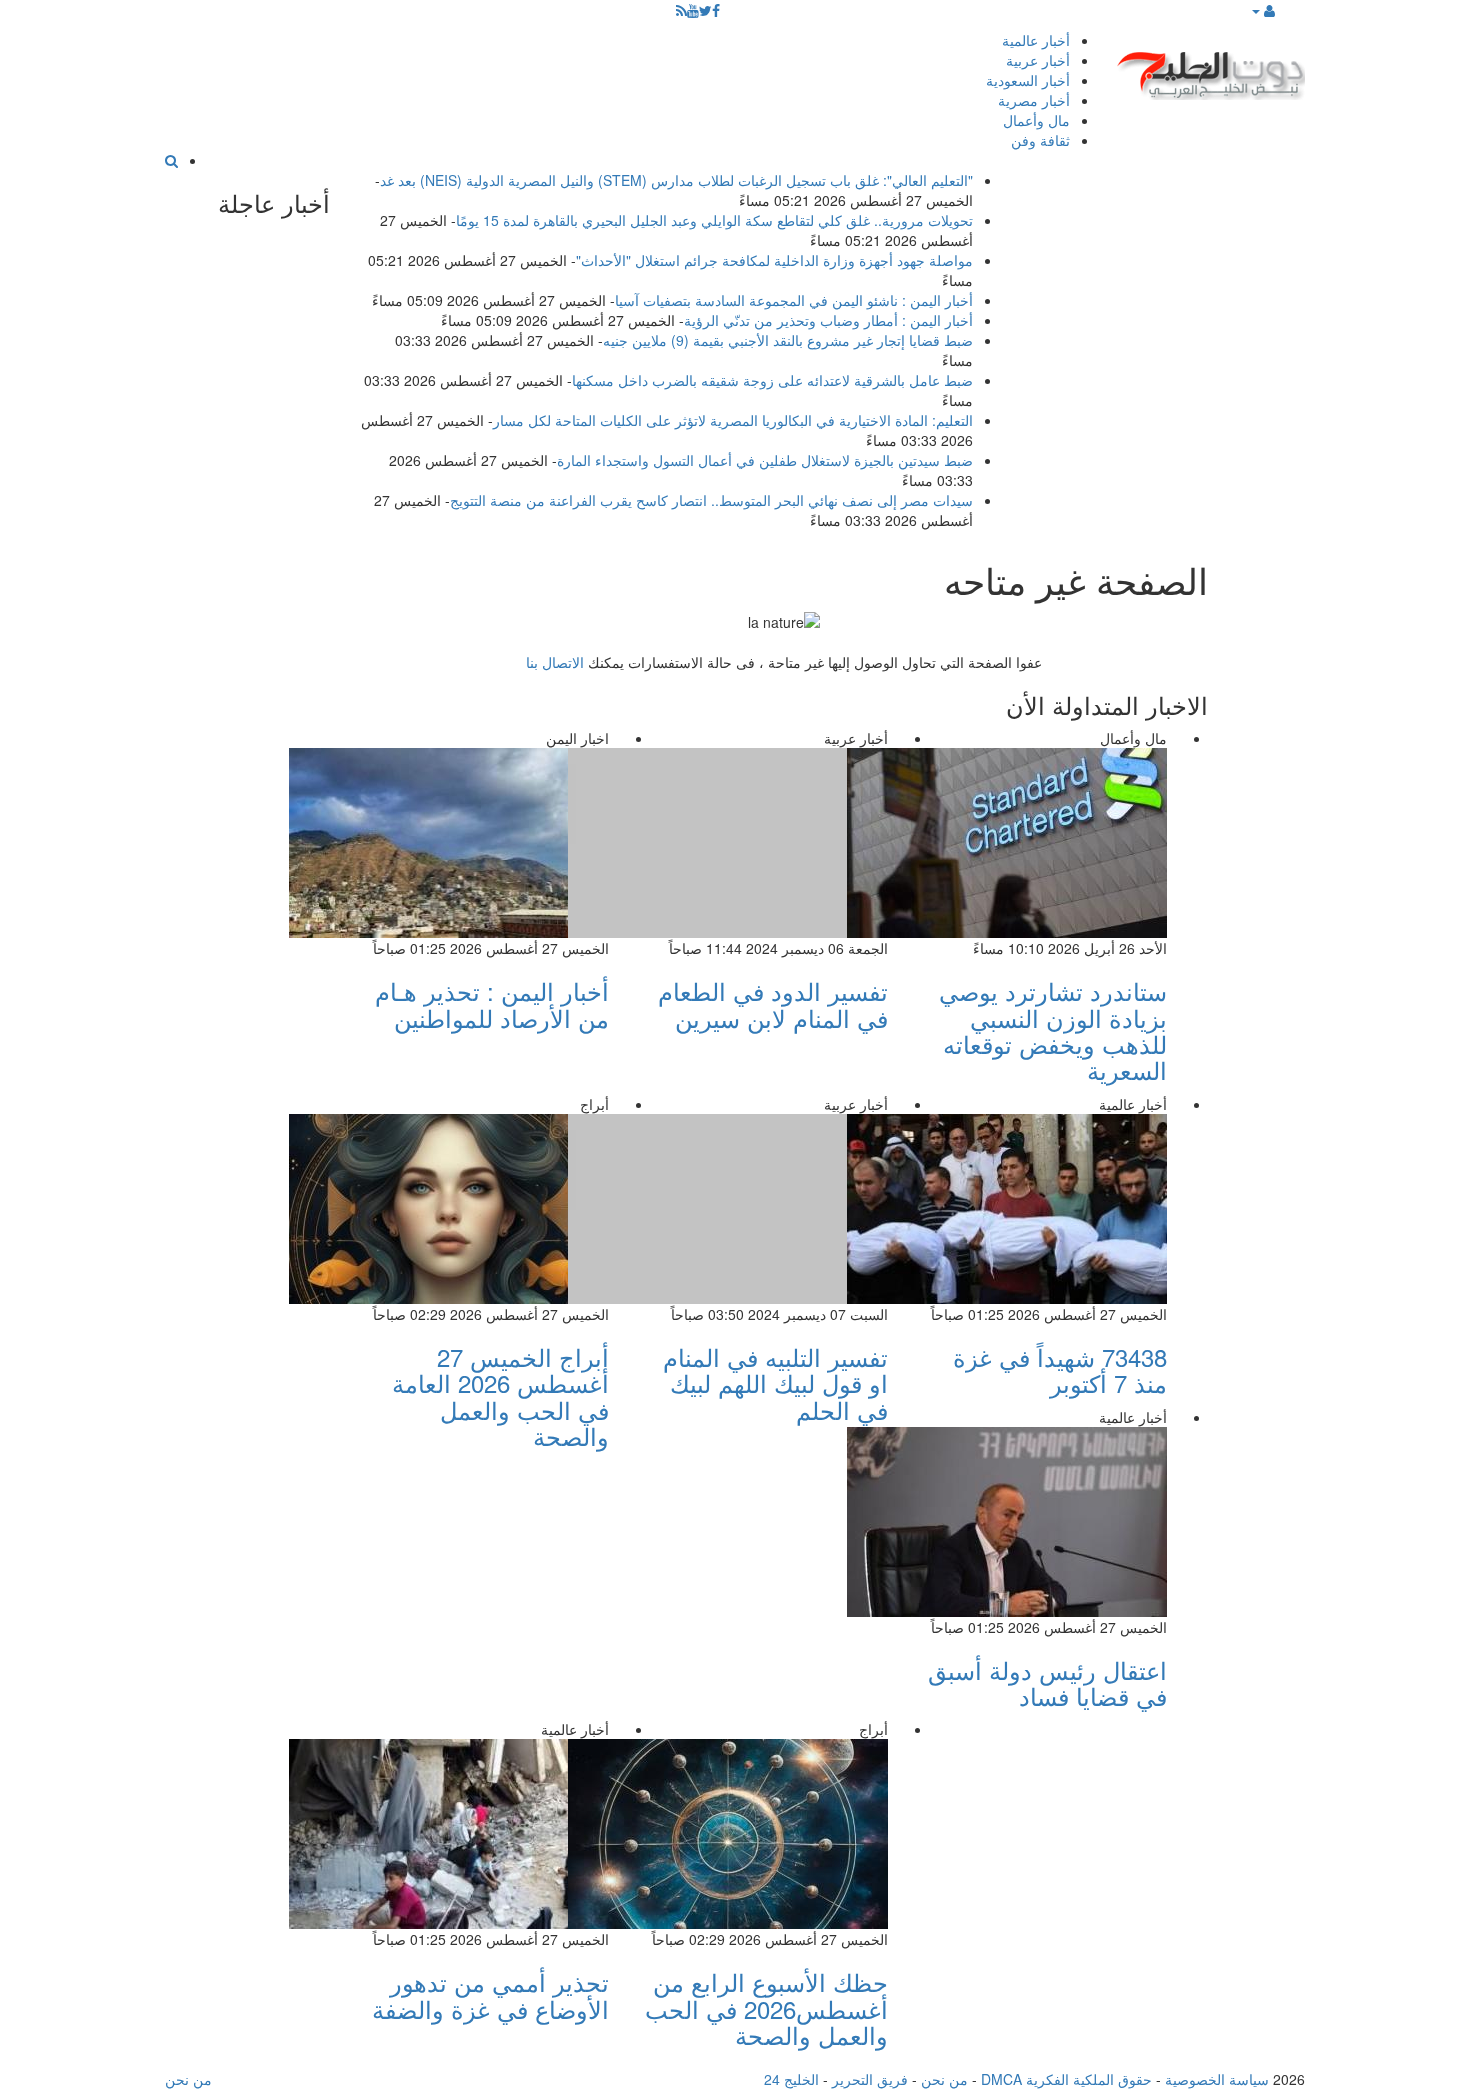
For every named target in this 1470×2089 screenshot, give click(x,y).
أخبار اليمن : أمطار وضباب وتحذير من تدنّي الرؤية (828, 320)
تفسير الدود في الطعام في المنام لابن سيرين (773, 1003)
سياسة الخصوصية (1217, 2079)
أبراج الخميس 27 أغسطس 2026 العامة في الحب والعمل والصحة (500, 1396)
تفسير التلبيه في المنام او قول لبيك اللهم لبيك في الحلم (775, 1383)
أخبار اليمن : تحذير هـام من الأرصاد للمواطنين (492, 1003)
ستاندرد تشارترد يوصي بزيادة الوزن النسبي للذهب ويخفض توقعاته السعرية (1053, 1030)
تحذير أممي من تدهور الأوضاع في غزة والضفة (490, 1994)
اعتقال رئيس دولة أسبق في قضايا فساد (1047, 1682)
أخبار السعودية (1028, 80)
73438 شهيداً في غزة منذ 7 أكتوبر (1060, 1369)
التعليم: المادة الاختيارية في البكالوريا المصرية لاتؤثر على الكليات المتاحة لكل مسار (733, 420)
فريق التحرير (870, 2079)
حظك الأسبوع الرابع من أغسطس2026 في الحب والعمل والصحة (766, 2008)
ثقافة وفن (1040, 140)
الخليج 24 (791, 2079)
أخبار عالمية (1036, 40)
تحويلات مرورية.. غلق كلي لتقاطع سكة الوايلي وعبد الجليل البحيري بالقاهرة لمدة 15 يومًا (714, 220)
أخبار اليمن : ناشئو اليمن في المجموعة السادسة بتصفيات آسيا (794, 300)
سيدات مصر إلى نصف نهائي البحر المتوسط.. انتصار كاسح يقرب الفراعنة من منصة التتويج (711, 500)
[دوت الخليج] (1210, 70)
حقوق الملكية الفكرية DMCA (1066, 2079)
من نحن (944, 2079)
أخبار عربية (1038, 60)
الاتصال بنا (555, 662)
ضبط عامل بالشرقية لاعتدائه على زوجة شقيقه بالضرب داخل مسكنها (772, 380)
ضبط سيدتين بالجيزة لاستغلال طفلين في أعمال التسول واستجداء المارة (765, 460)
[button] (1262, 10)
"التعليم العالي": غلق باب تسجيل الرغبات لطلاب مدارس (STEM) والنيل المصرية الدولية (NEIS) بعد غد (676, 180)
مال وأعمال (1036, 120)
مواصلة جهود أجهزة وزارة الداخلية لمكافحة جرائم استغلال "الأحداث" (774, 260)
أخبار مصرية (1034, 100)
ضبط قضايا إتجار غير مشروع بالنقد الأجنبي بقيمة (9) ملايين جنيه (788, 340)
